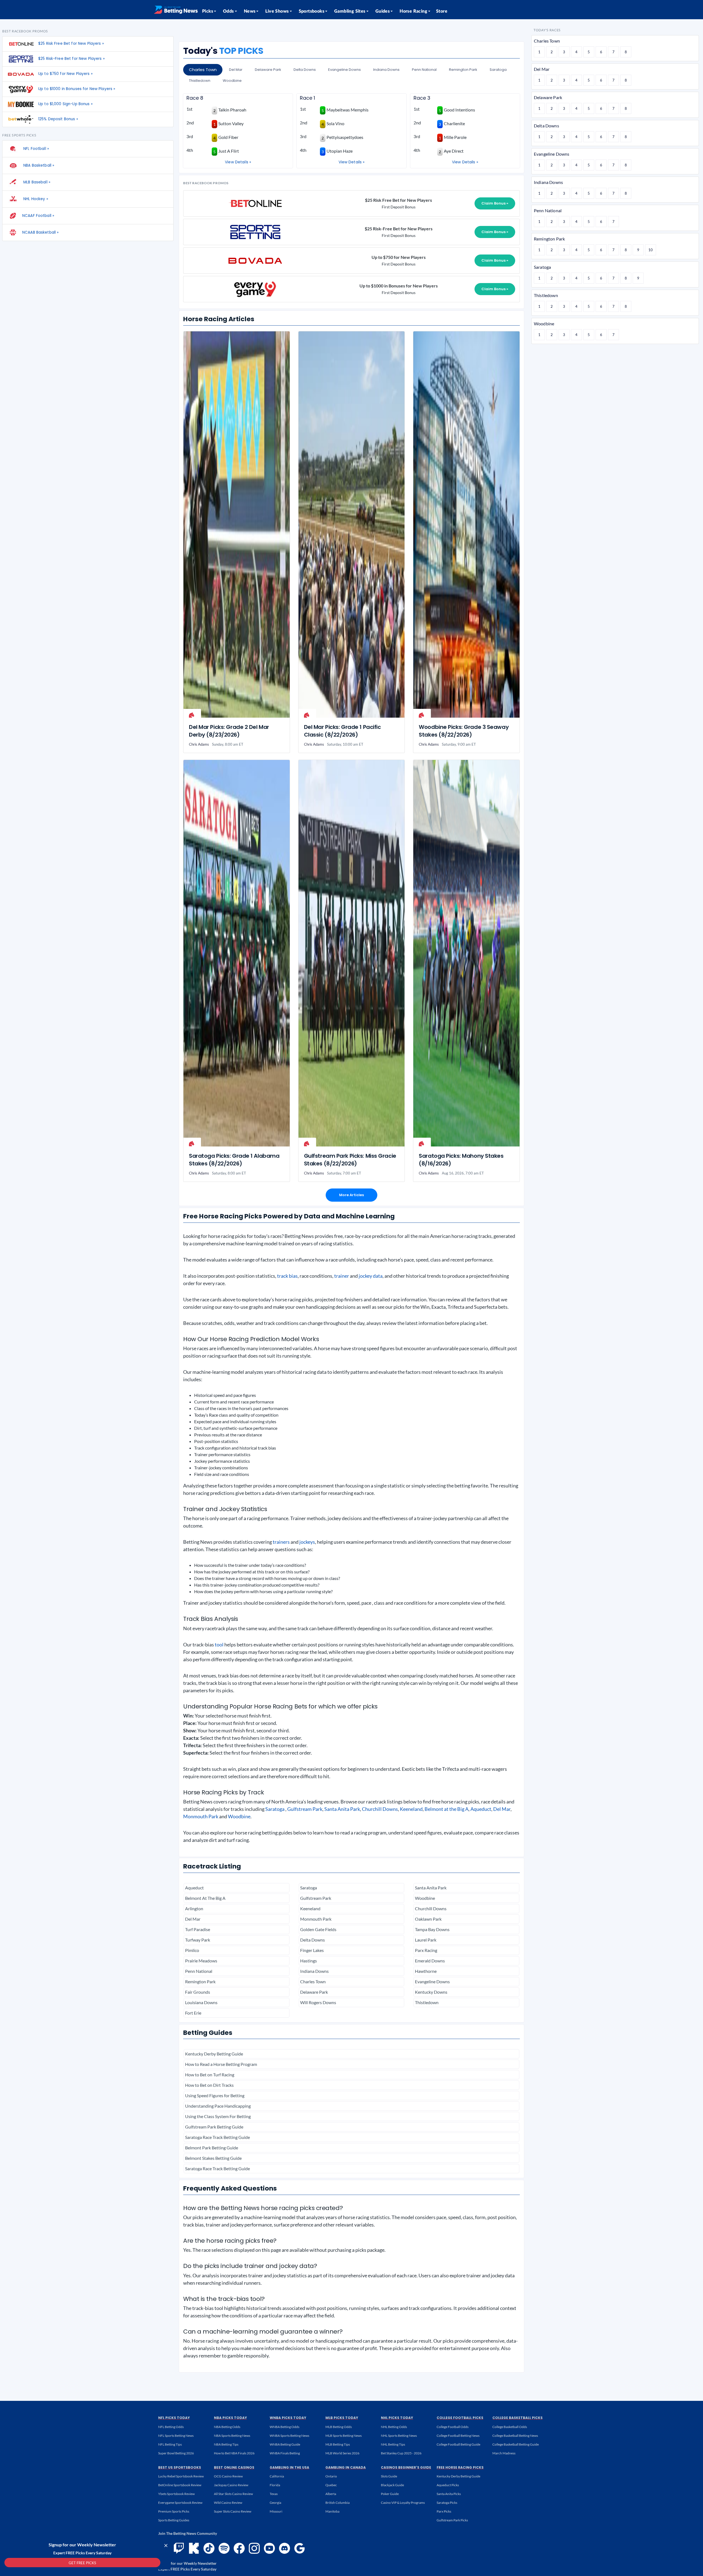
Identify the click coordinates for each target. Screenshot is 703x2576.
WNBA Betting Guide (285, 2444)
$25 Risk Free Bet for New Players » (71, 44)
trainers (281, 1542)
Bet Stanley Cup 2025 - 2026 (401, 2453)
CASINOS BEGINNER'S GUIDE (406, 2467)
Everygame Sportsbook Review (180, 2503)
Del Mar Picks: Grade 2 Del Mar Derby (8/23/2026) (229, 731)
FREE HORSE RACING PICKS (460, 2467)
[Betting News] (176, 10)
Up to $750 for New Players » (65, 74)
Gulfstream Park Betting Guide (214, 2127)
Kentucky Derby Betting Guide (214, 2054)
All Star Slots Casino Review (233, 2494)
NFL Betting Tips (170, 2444)
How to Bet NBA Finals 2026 (234, 2453)
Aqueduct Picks (448, 2485)
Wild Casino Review (228, 2503)
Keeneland (411, 1809)
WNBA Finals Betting (285, 2453)
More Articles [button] (351, 1195)
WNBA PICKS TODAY (288, 2418)
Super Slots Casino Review (233, 2511)
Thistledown (200, 81)
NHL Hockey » (35, 199)
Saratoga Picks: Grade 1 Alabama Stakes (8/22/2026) (234, 1160)
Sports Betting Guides (174, 2520)
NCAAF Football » (38, 216)
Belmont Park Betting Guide (212, 2148)
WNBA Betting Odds (284, 2427)
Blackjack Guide (392, 2485)
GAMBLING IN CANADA (346, 2467)
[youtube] (269, 2548)
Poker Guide (390, 2494)
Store (442, 11)
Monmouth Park (201, 1816)
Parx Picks (444, 2511)
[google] (300, 2548)
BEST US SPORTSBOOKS (180, 2467)
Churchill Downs (380, 1809)
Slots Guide (389, 2476)
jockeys (307, 1542)
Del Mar (236, 70)
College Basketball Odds (510, 2427)
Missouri (276, 2511)
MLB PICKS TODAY (342, 2418)
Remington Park (463, 70)
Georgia (275, 2503)
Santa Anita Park (342, 1809)
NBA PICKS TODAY (230, 2418)
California (277, 2476)
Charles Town (203, 70)
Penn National (424, 70)
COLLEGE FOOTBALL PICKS (460, 2418)
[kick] (194, 2548)
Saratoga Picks (447, 2503)
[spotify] (224, 2548)
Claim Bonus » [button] (495, 203)
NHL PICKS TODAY (397, 2418)
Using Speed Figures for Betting (215, 2095)
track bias (287, 1276)
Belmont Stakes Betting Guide (213, 2158)
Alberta (331, 2494)
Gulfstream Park (305, 1809)
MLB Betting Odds (339, 2427)
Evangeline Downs (344, 70)
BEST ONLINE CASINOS (234, 2467)
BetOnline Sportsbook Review (180, 2485)
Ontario (331, 2476)
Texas (274, 2494)
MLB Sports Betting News (344, 2436)
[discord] (284, 2548)
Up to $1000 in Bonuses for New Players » (77, 89)
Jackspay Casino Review (231, 2485)
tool (219, 1644)
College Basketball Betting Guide (516, 2444)
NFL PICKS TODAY (174, 2418)
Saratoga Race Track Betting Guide (217, 2137)
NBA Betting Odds (227, 2427)
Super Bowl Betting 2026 (176, 2453)
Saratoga (498, 70)
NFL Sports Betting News (176, 2436)
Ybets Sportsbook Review (176, 2494)
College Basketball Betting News (515, 2436)
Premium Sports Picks (174, 2511)
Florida (275, 2485)
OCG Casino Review (228, 2476)
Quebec (331, 2485)
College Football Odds (453, 2427)
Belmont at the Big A (447, 1809)
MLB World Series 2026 (342, 2453)
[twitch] (179, 2548)
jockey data (371, 1276)
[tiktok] (209, 2548)
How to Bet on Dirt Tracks (209, 2085)
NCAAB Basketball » (40, 232)
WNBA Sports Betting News (289, 2436)
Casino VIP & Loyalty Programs (403, 2503)
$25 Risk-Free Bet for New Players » (71, 59)
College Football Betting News (458, 2436)
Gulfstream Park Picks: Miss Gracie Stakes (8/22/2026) (350, 1160)
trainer (342, 1276)
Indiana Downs (386, 70)
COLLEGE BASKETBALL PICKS (518, 2418)
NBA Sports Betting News (232, 2436)
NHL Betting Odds (394, 2427)
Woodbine (232, 81)
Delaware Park (268, 70)
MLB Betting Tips (338, 2444)
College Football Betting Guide (458, 2444)
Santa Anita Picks (449, 2494)
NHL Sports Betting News (399, 2436)
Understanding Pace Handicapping (218, 2106)
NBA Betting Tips (226, 2444)
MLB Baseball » (36, 182)
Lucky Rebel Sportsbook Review (181, 2476)
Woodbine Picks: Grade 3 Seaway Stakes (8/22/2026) (464, 731)
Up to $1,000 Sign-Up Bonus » (65, 104)
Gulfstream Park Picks (452, 2520)
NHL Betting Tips (393, 2444)
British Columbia (337, 2503)
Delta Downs (305, 70)
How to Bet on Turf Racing (210, 2075)
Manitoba (332, 2511)
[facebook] (239, 2548)
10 (651, 250)
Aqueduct (481, 1809)
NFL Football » (36, 149)
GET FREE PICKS (82, 2563)
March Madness (504, 2453)
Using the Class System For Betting (218, 2116)
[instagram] (254, 2548)
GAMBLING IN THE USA (289, 2467)
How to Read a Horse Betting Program (221, 2064)
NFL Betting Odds (171, 2427)
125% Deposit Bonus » (58, 119)
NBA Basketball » (38, 165)
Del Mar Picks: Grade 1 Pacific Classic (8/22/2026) (342, 731)
